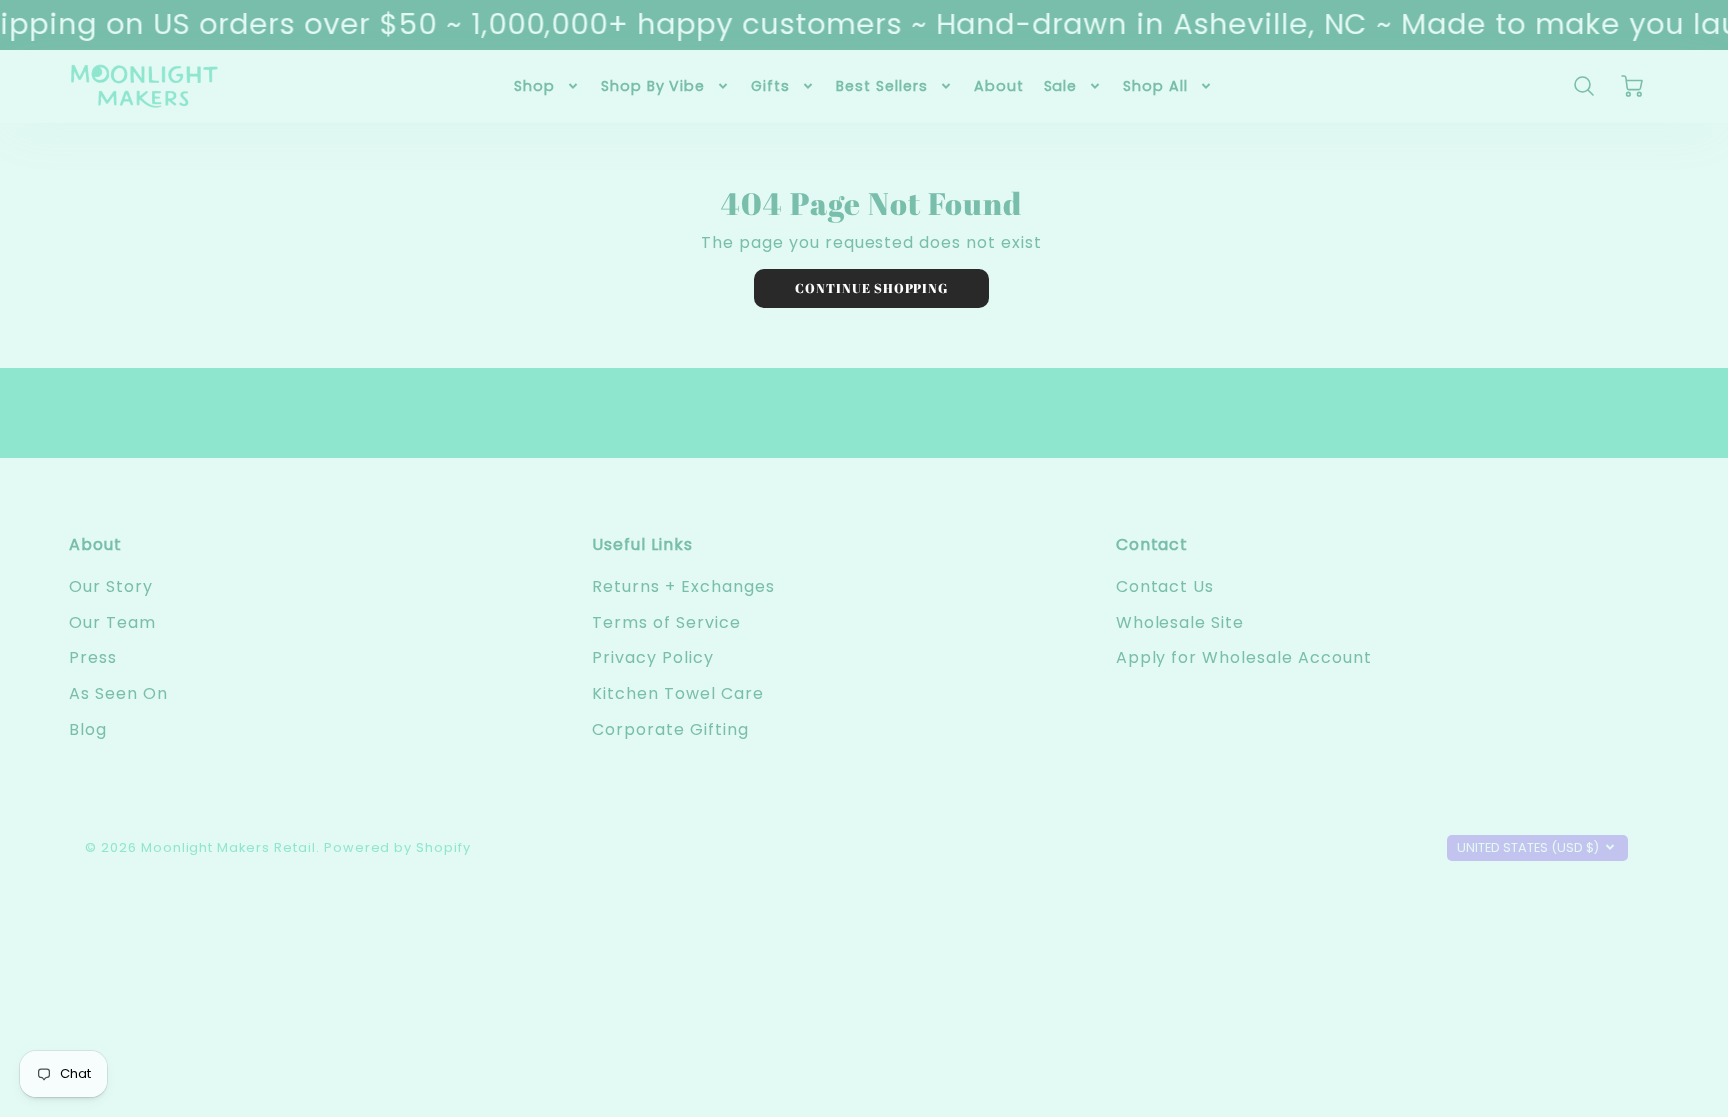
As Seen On (118, 693)
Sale (1061, 86)
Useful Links (642, 544)
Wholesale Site (1180, 622)
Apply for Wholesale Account (1244, 657)
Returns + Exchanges (683, 586)
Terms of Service (666, 622)
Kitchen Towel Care (677, 693)
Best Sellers (882, 86)
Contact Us (1165, 586)
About (999, 86)
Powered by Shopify (397, 847)
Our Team (112, 622)
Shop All (1155, 86)
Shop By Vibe (653, 86)
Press (93, 657)
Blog (88, 729)
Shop (534, 86)
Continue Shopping (871, 288)
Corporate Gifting (670, 729)
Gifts (770, 86)
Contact (1152, 544)
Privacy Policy (652, 657)
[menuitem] (547, 86)
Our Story (111, 586)
